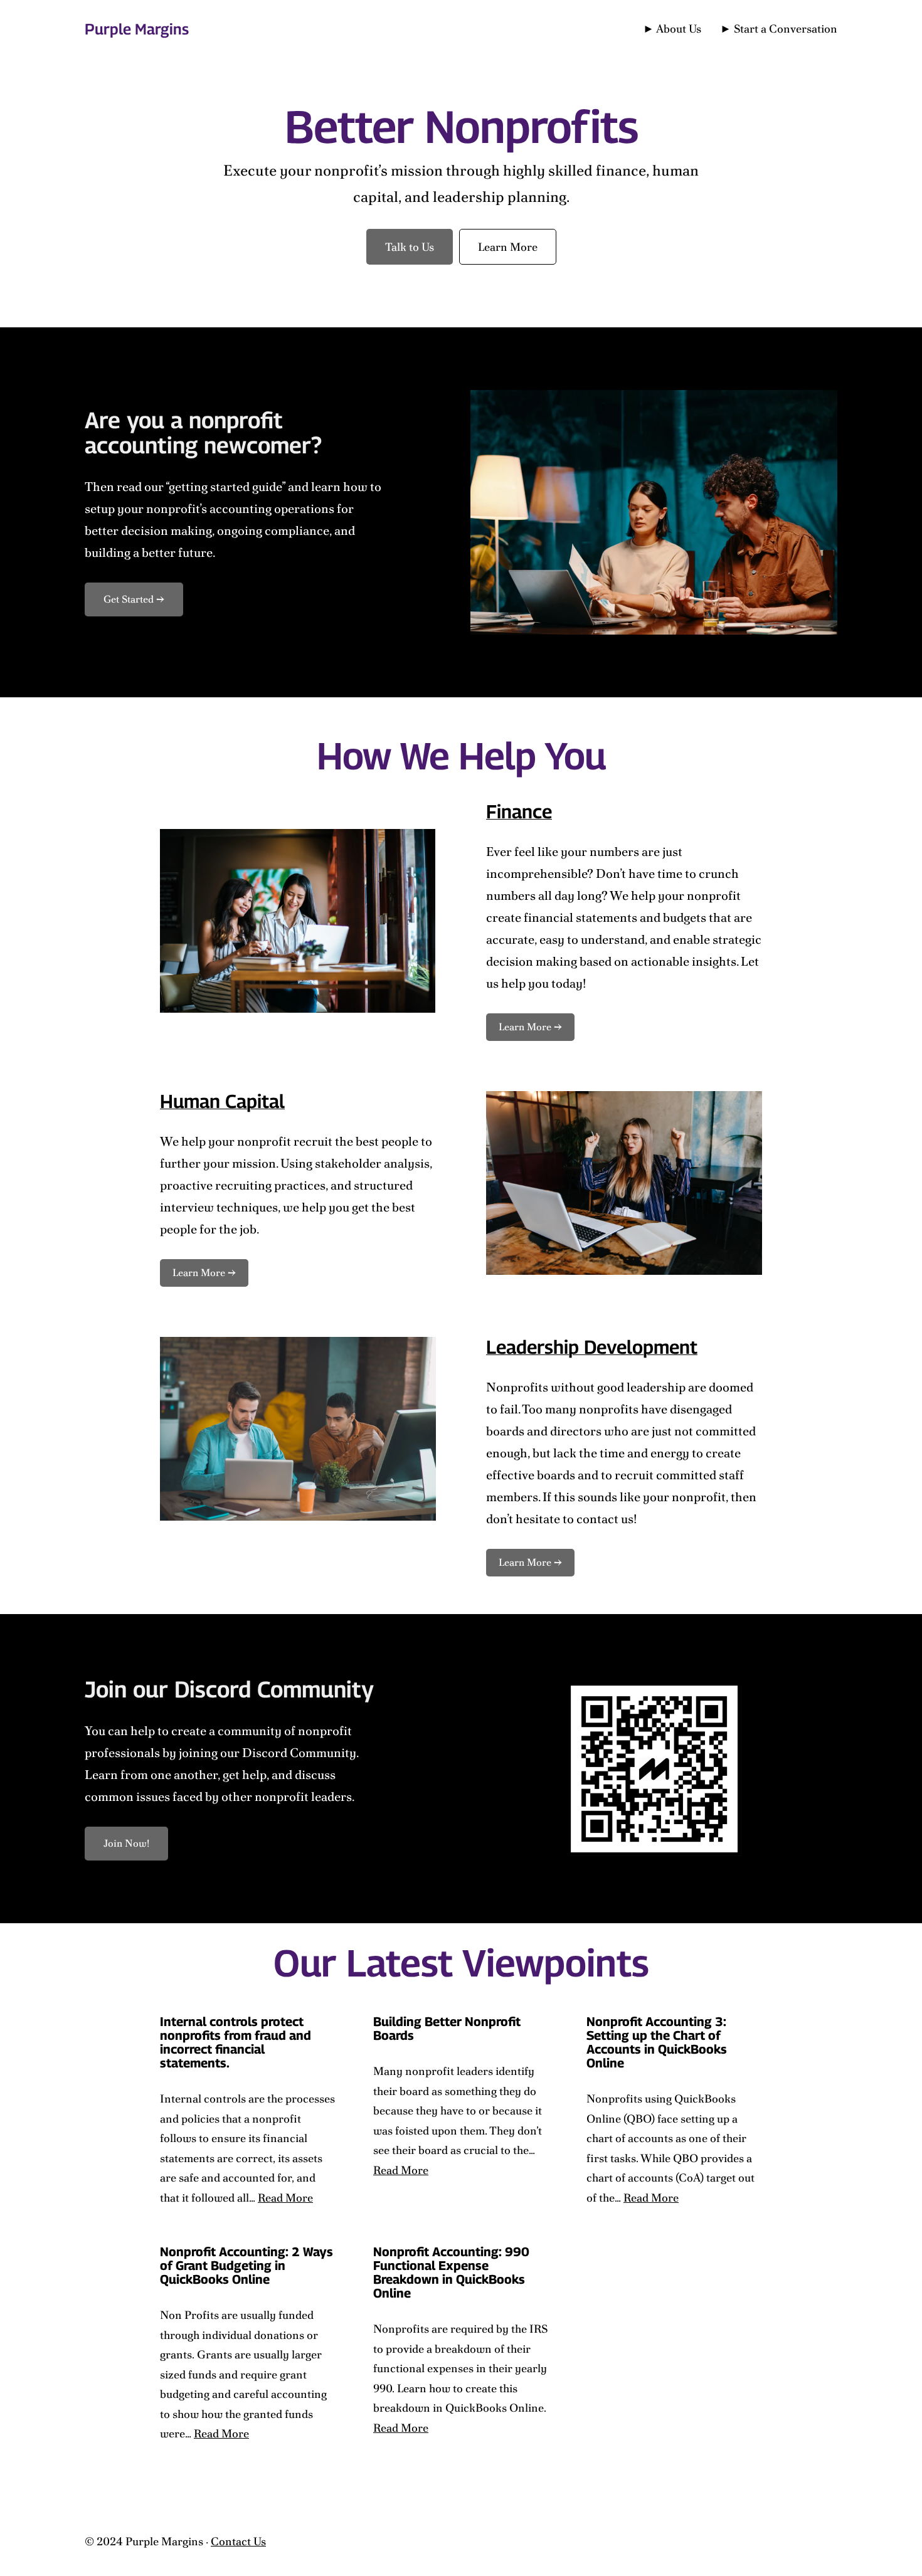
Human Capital (222, 1101)
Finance (519, 811)
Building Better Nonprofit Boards (447, 2029)
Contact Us (238, 2541)
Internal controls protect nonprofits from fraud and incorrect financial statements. (236, 2042)
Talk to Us (410, 247)
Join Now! (126, 1843)
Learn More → (530, 1027)
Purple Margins (137, 29)
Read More (285, 2198)
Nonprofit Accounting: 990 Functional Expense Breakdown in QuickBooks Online (451, 2272)
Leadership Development (592, 1347)
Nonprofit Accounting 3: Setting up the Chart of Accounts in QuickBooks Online (657, 2042)
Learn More (508, 247)
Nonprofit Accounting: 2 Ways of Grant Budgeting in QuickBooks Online (246, 2266)
